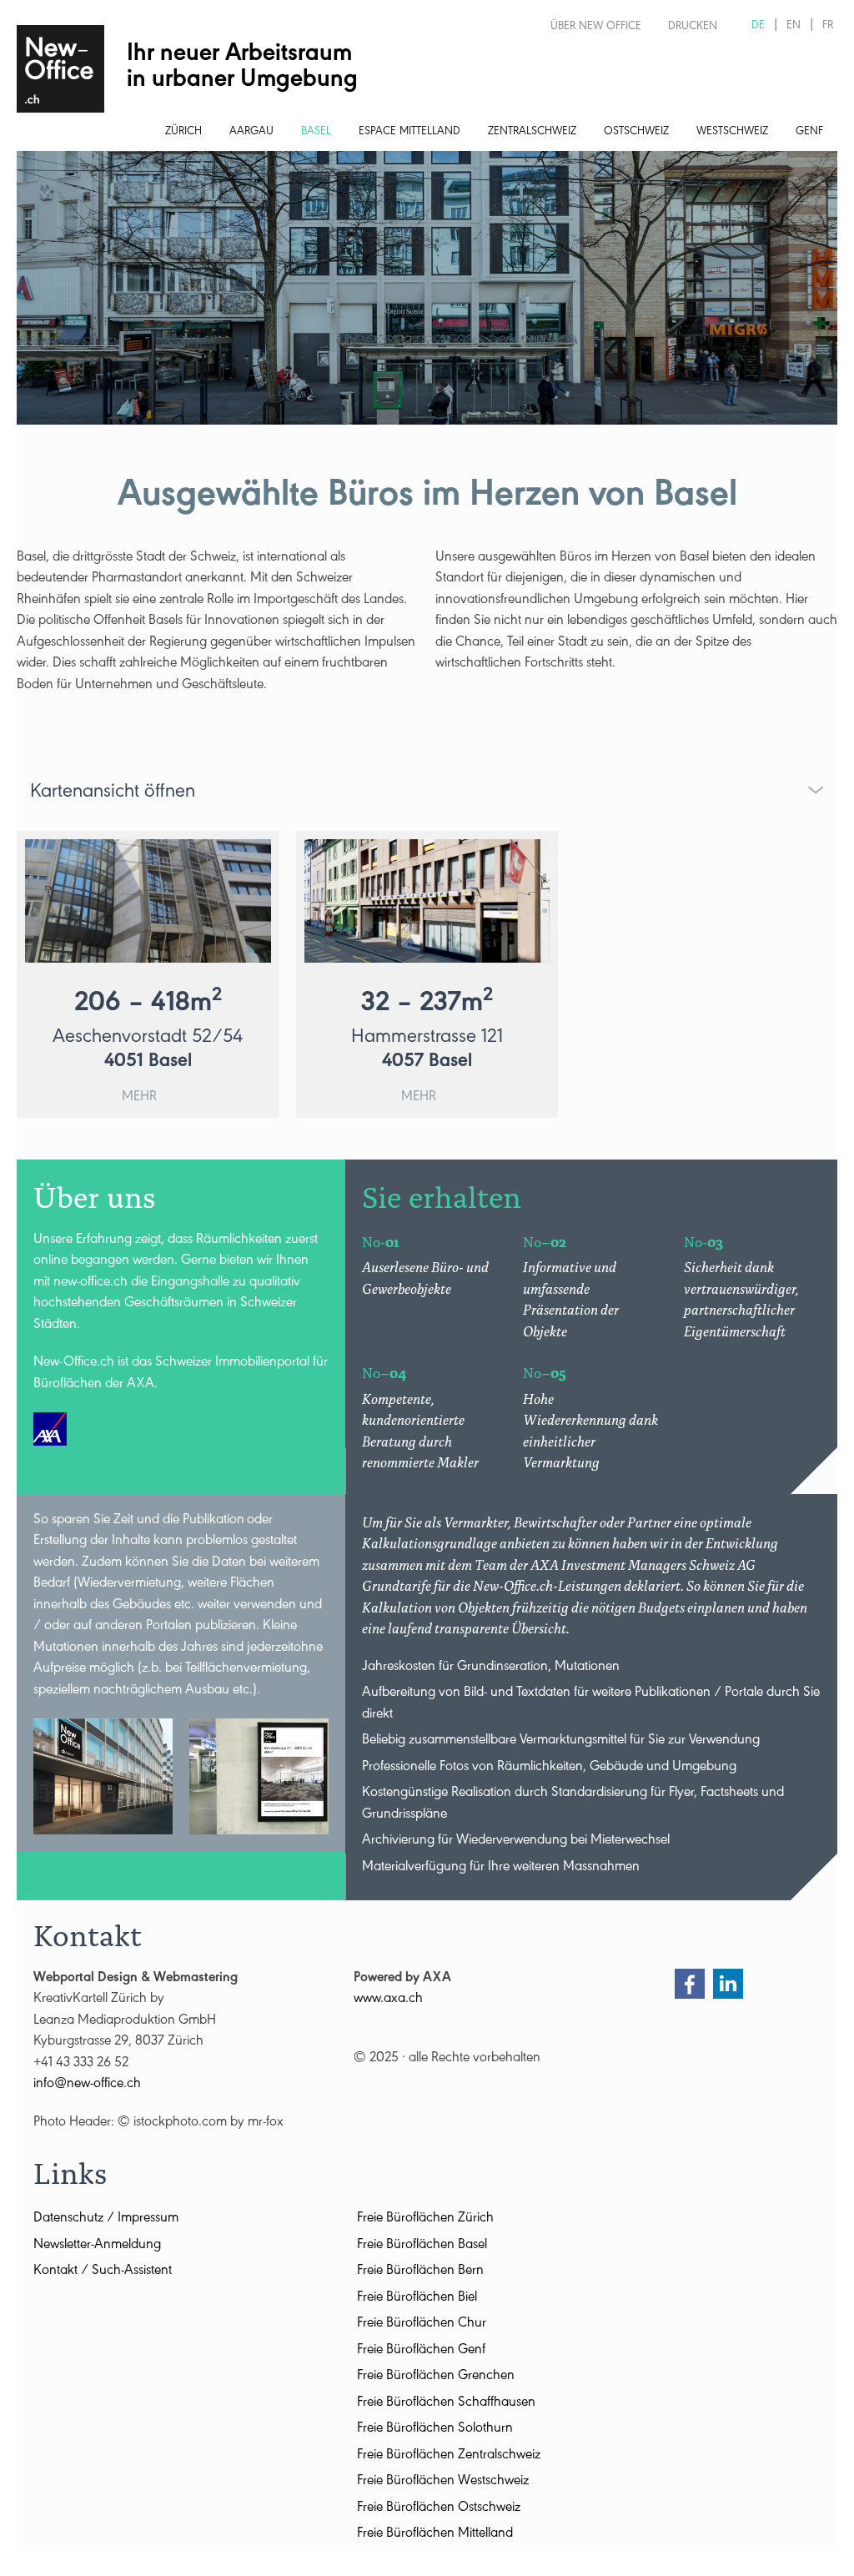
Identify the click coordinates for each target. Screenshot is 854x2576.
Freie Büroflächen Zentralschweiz (449, 2456)
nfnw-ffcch (88, 2085)
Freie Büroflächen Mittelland (435, 2535)
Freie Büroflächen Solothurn (435, 2430)
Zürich (183, 133)
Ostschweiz (636, 133)
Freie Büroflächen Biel (417, 2299)
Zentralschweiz (532, 133)
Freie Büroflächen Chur (422, 2324)
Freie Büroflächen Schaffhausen (446, 2404)
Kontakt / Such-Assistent (103, 2272)
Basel (316, 133)
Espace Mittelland (409, 133)
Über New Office (596, 28)
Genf (809, 133)
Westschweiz (732, 133)
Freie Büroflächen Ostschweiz (439, 2509)
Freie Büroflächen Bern (420, 2272)
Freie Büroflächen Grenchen (436, 2377)
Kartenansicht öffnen (113, 793)
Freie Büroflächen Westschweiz (443, 2482)
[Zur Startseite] (60, 69)
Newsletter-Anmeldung (97, 2246)
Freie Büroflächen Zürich (425, 2219)
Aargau (251, 133)
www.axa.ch (388, 2000)
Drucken (693, 28)
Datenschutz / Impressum (106, 2219)
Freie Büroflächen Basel (422, 2246)
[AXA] (50, 1429)
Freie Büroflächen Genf (421, 2351)
